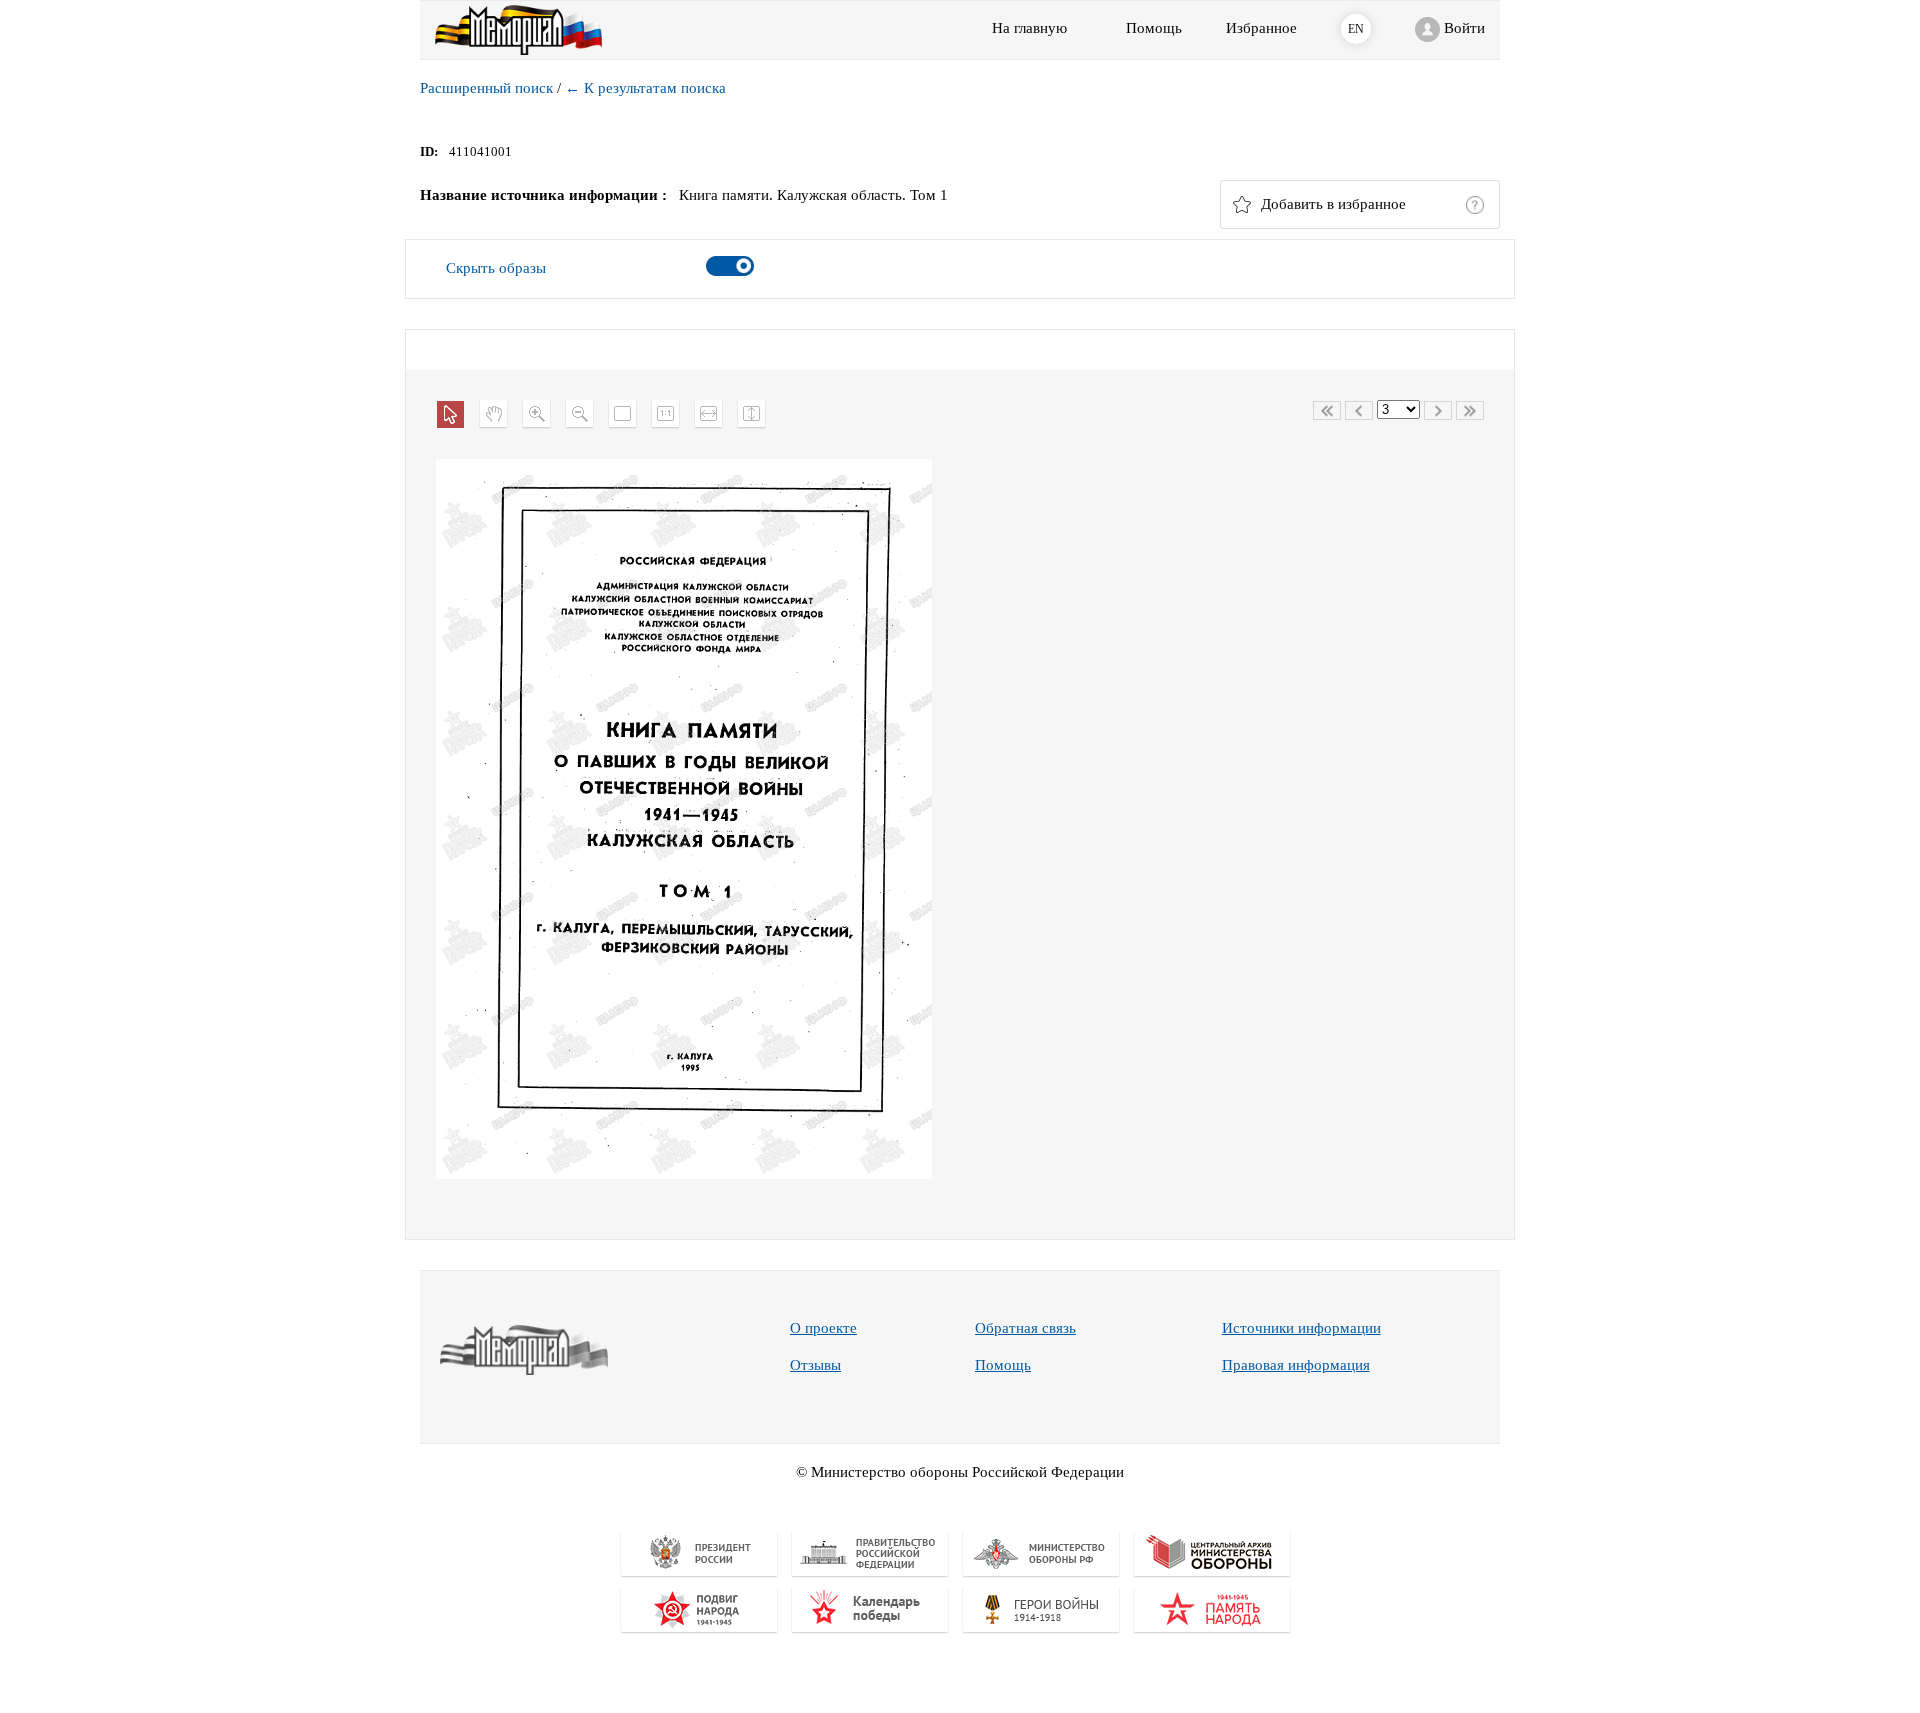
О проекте (823, 1328)
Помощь (1003, 1365)
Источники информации (1301, 1328)
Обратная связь (1025, 1328)
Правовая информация (1296, 1365)
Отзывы (815, 1365)
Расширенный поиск (486, 88)
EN (1356, 29)
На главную (1029, 28)
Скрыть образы (496, 268)
